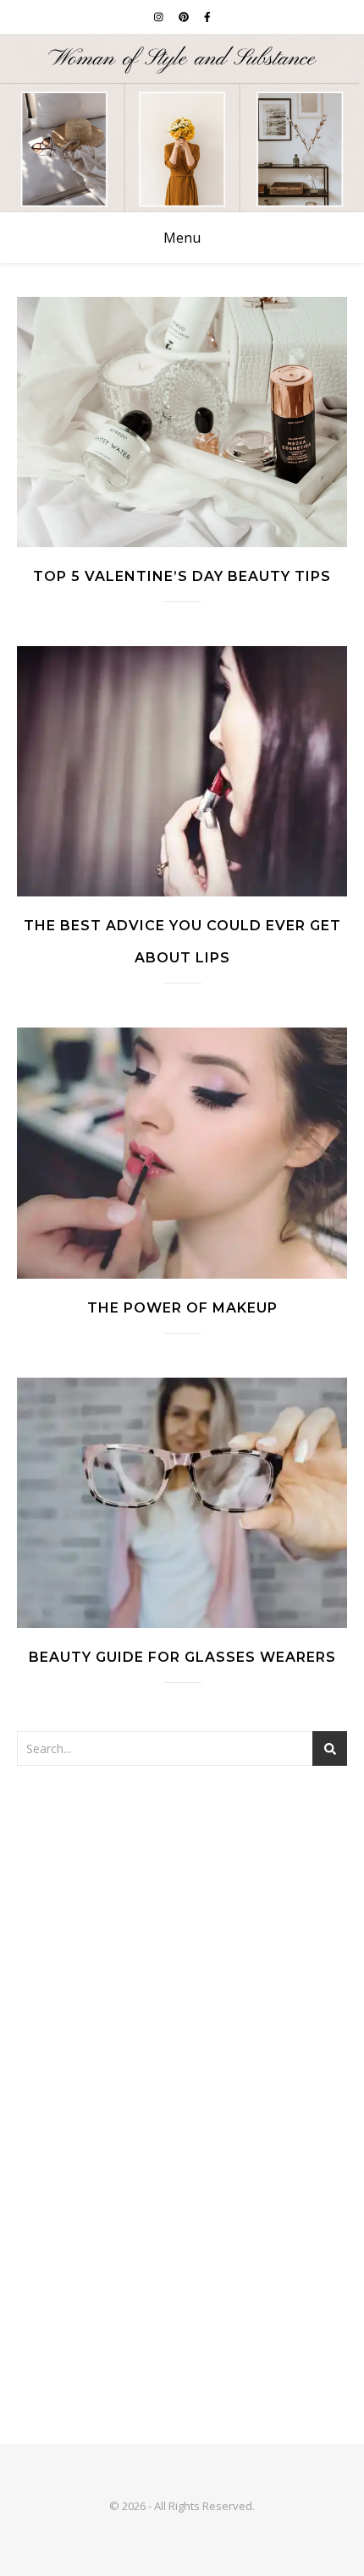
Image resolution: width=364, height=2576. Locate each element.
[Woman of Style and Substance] (182, 123)
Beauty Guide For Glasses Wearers (182, 1657)
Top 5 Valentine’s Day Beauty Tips (182, 576)
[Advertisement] (182, 1981)
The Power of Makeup (182, 1308)
